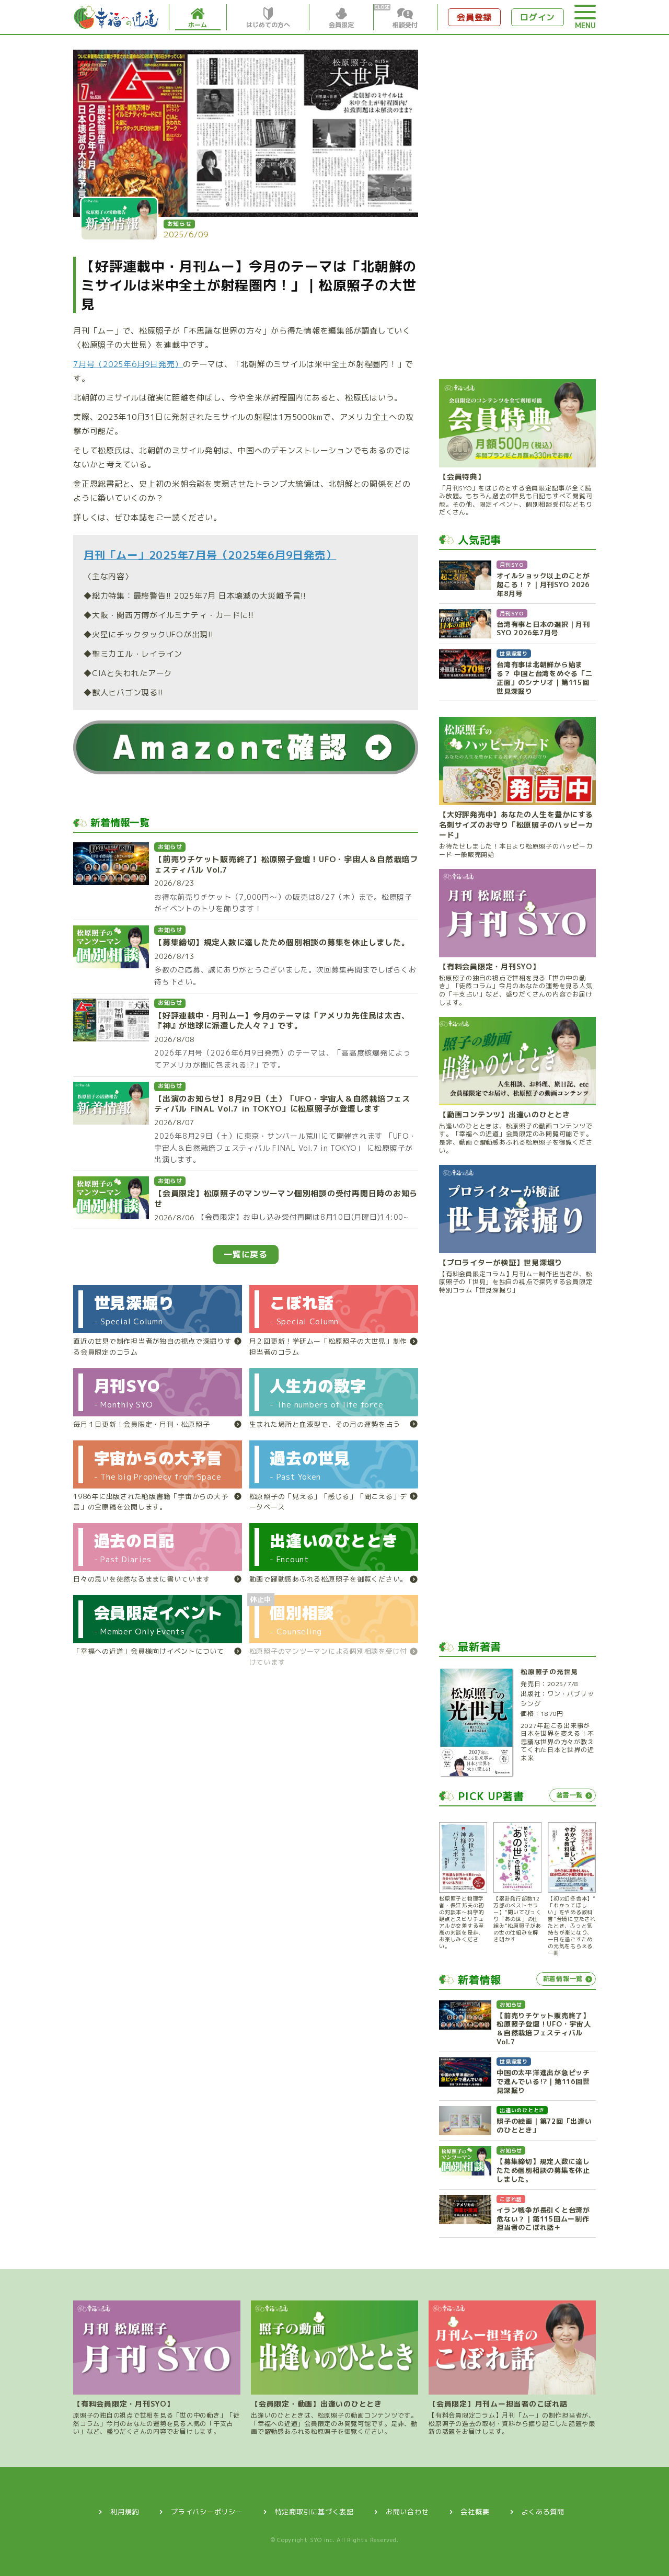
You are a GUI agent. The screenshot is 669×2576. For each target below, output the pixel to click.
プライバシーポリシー (207, 2512)
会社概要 (475, 2512)
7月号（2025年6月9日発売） (128, 364)
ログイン (538, 17)
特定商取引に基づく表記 (314, 2512)
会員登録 (474, 17)
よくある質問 (543, 2512)
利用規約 (125, 2512)
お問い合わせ (407, 2512)
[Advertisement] (517, 207)
